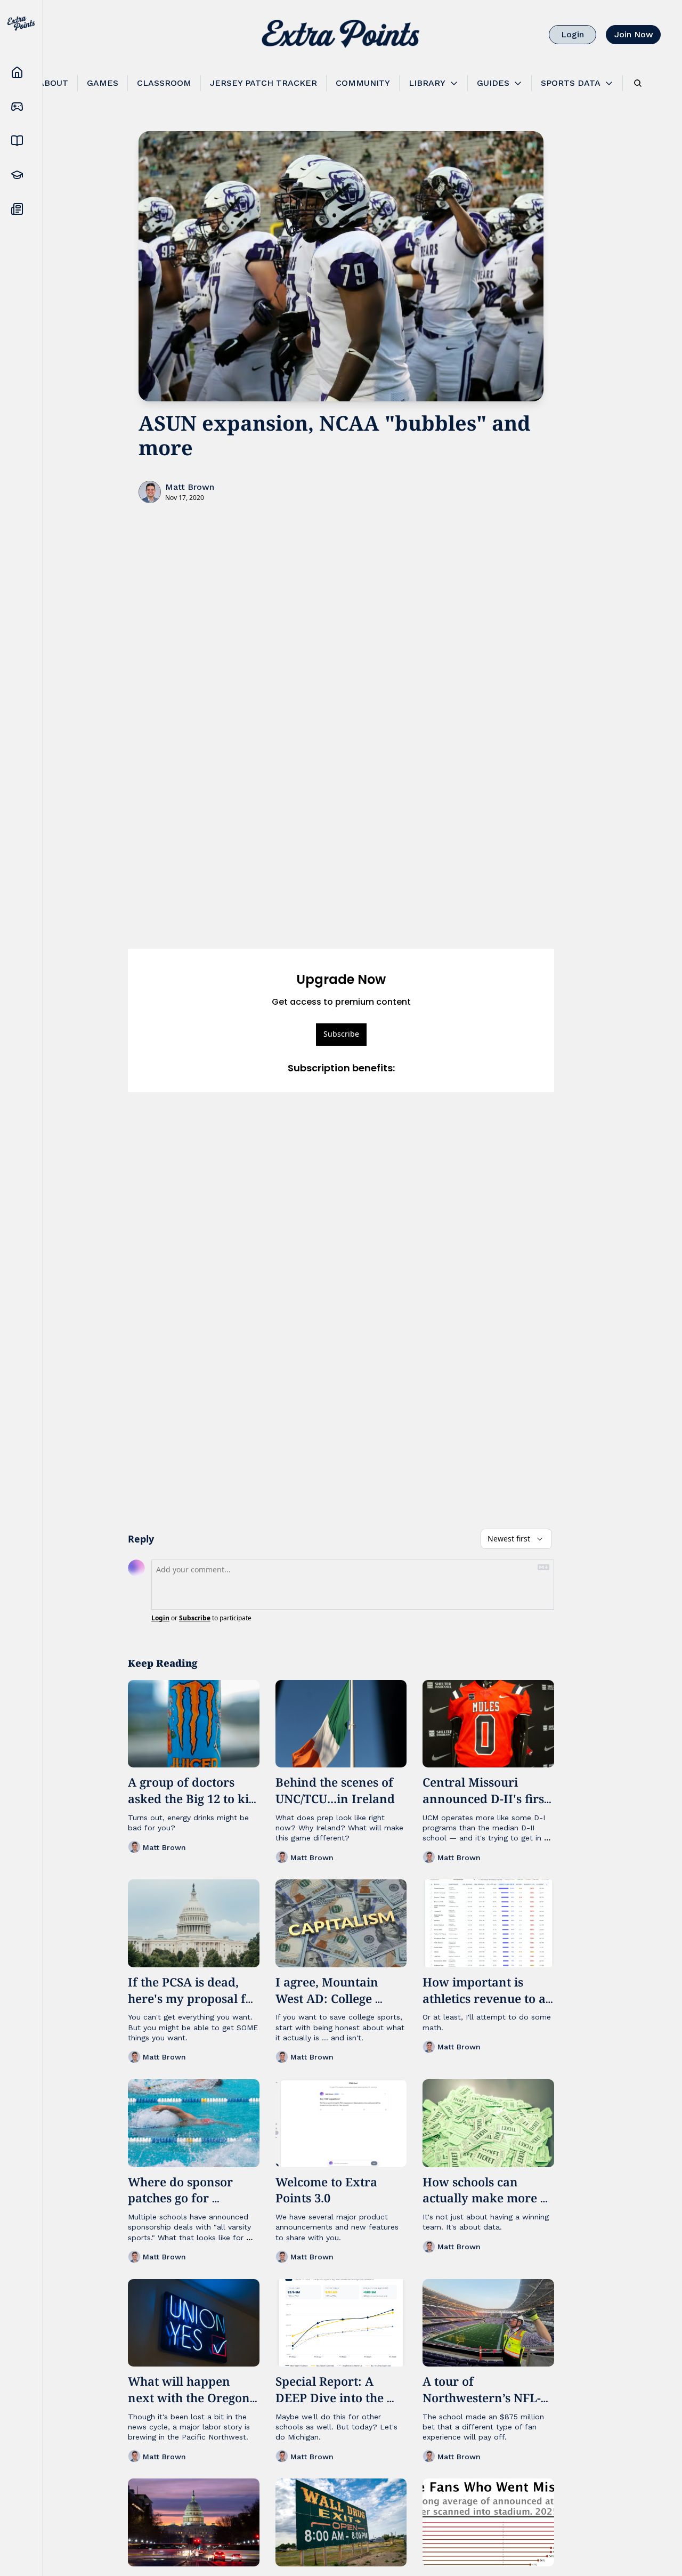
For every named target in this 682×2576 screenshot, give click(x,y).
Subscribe (341, 1034)
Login (160, 1618)
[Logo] (341, 35)
